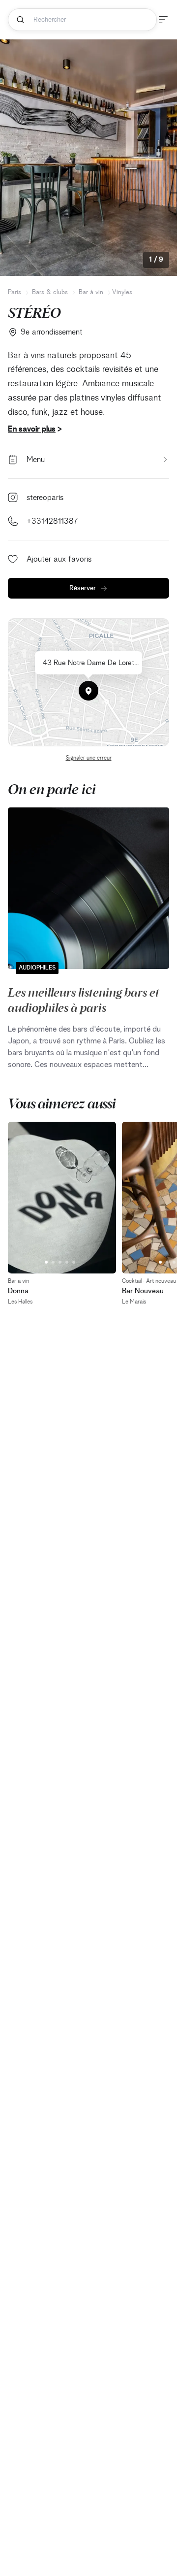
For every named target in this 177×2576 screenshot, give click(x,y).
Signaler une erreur (89, 758)
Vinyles (122, 292)
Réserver (83, 588)
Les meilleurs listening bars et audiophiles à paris (84, 999)
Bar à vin (91, 292)
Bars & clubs (50, 292)
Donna (18, 1291)
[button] (88, 691)
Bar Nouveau (143, 1291)
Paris (15, 292)
